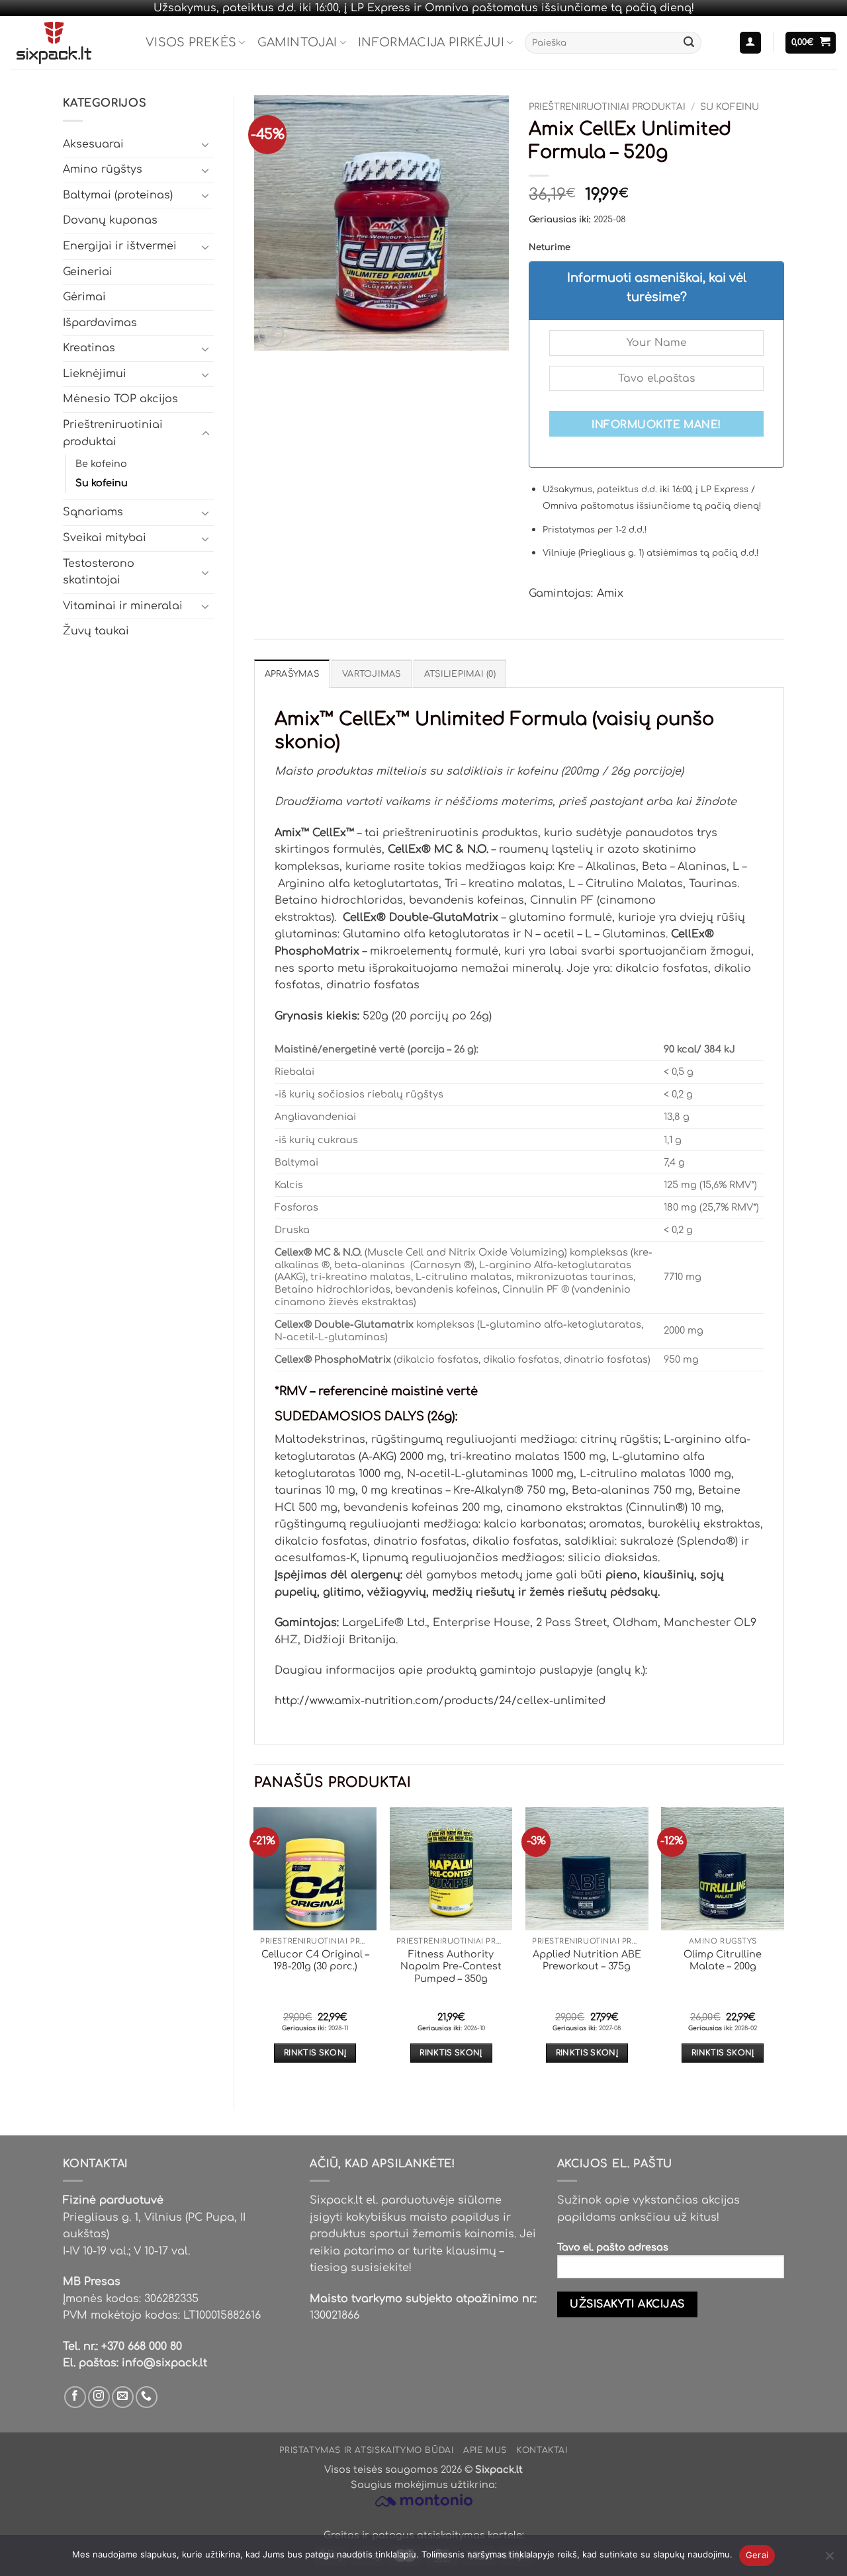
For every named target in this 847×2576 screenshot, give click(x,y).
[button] (750, 43)
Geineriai (88, 272)
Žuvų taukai (96, 631)
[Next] (783, 1947)
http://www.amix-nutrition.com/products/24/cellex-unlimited (440, 1701)
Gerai (757, 2555)
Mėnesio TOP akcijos (120, 399)
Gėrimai (84, 297)
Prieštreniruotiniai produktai (113, 433)
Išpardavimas (100, 323)
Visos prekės (191, 42)
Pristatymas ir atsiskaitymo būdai (366, 2450)
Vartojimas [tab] (372, 674)
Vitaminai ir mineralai (123, 606)
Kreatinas (89, 348)
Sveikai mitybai (105, 538)
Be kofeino (101, 464)
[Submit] (689, 43)
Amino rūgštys (103, 169)
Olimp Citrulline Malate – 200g (723, 1960)
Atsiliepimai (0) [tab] (460, 674)
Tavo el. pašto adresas (613, 2247)
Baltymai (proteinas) (118, 195)
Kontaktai (542, 2450)
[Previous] (255, 1947)
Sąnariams (93, 512)
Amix (610, 593)
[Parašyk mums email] (123, 2397)
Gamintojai (297, 42)
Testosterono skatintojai (99, 572)
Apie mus (485, 2450)
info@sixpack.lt (164, 2363)
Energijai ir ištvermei (120, 246)
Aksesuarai (93, 144)
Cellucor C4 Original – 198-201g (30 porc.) (315, 1960)
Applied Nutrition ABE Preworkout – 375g (587, 1960)
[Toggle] (206, 144)
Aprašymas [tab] (292, 674)
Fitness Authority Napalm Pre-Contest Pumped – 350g (451, 1966)
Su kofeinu (102, 483)
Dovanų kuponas (110, 220)
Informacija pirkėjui (431, 42)
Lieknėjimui (95, 374)
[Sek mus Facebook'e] (75, 2397)
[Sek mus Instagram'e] (99, 2397)
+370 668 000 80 (142, 2346)
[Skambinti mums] (147, 2397)
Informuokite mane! (656, 425)
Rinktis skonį (315, 2053)
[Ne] (829, 2559)
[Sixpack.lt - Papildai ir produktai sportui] (68, 42)
